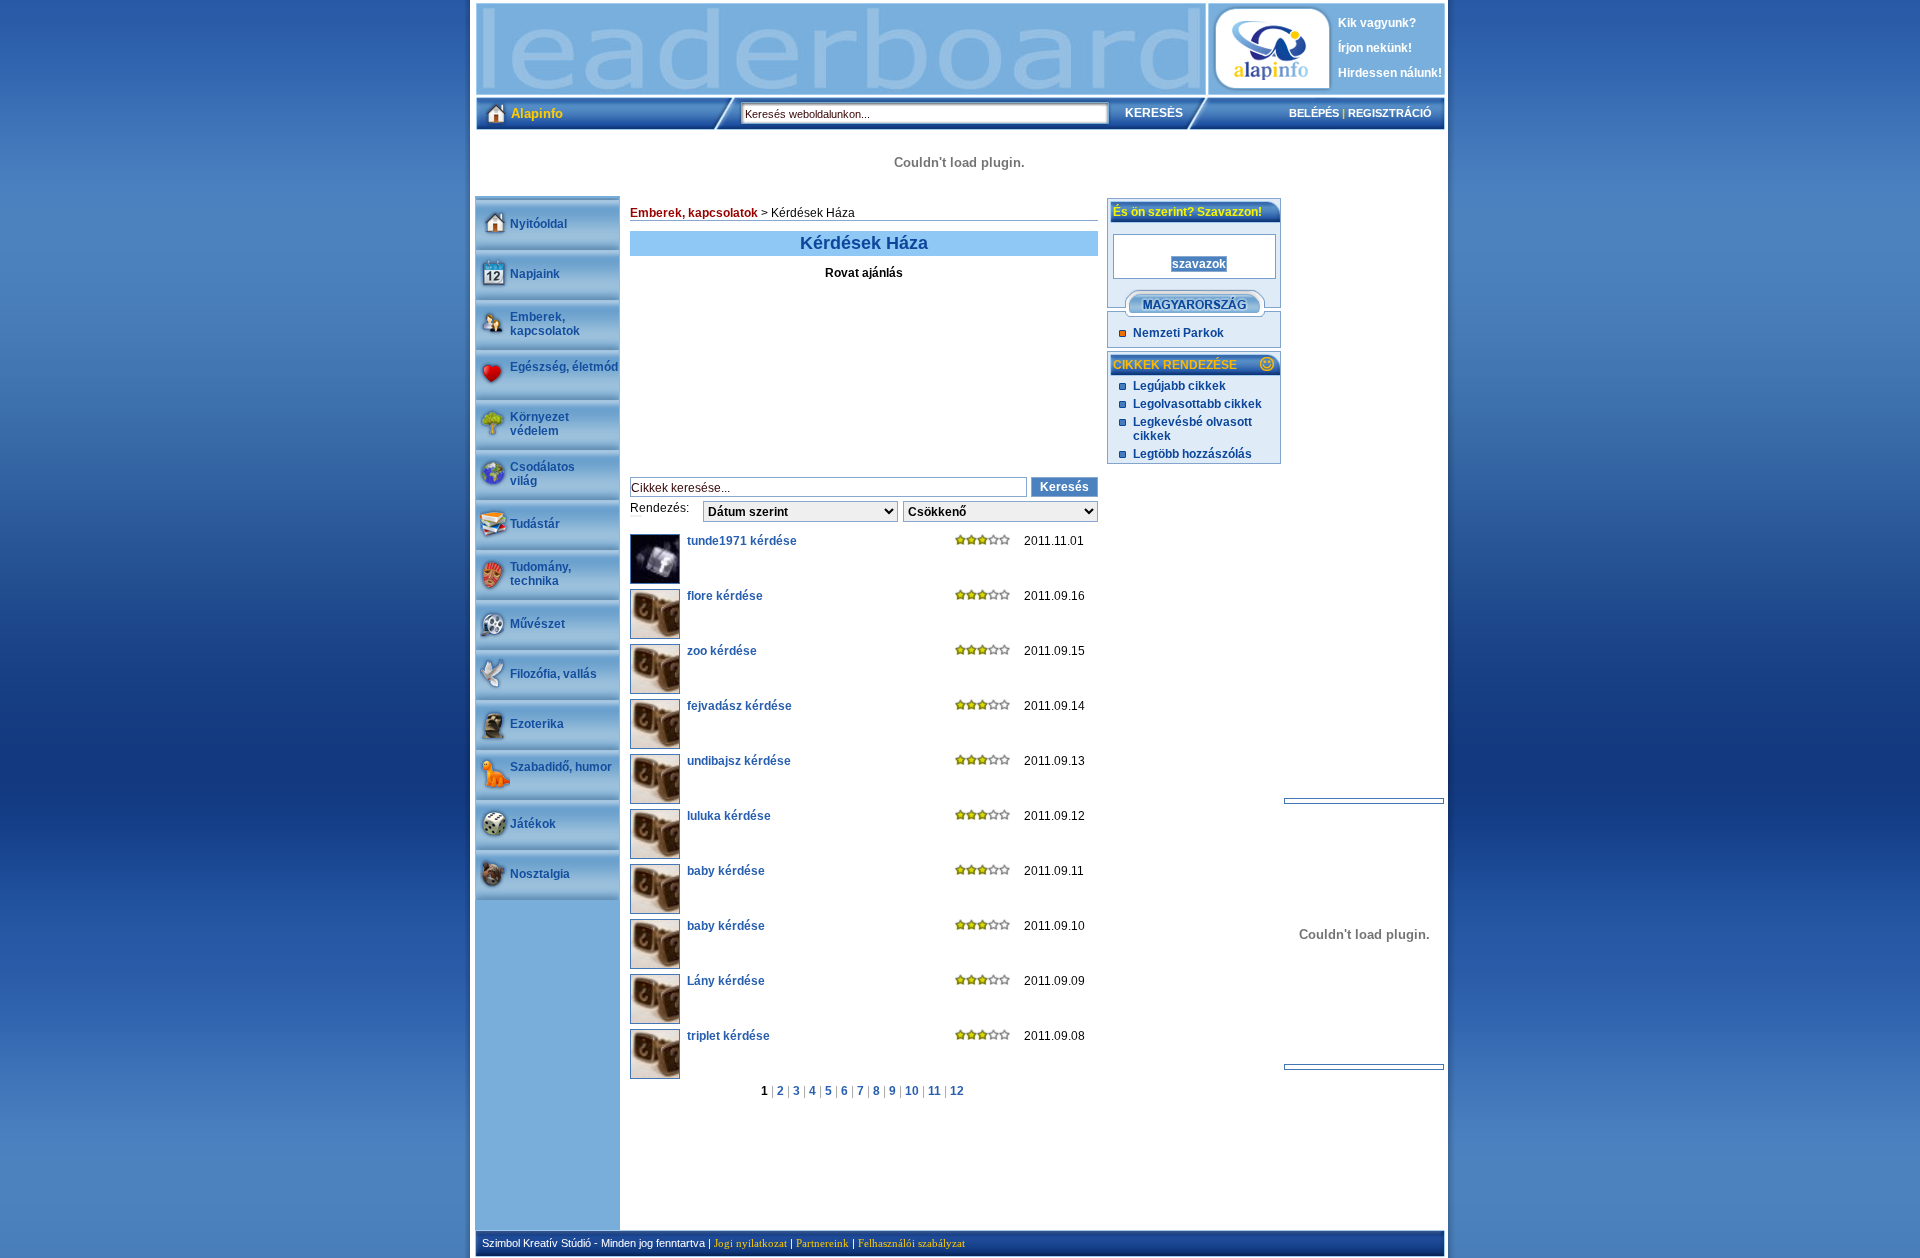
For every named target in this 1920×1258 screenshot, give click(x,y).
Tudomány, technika (540, 574)
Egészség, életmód (564, 367)
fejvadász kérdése (739, 706)
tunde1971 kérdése (742, 541)
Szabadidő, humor (561, 767)
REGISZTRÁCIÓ (1390, 113)
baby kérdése (726, 871)
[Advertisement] (841, 49)
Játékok (533, 824)
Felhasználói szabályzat (911, 1243)
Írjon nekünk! (1375, 48)
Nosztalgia (540, 874)
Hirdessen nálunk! (1390, 73)
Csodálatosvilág (542, 474)
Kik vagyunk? (1377, 23)
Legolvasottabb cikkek (1197, 404)
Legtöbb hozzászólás (1192, 454)
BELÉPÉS (1314, 113)
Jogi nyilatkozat (750, 1243)
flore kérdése (725, 596)
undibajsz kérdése (739, 761)
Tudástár (535, 524)
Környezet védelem (539, 424)
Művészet (537, 624)
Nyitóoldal (538, 224)
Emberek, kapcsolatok (545, 324)
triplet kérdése (728, 1036)
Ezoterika (537, 724)
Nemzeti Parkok (1178, 333)
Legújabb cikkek (1179, 386)
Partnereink (822, 1243)
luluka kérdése (729, 816)
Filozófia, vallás (553, 674)
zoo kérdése (722, 651)
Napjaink (535, 274)
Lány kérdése (726, 981)
